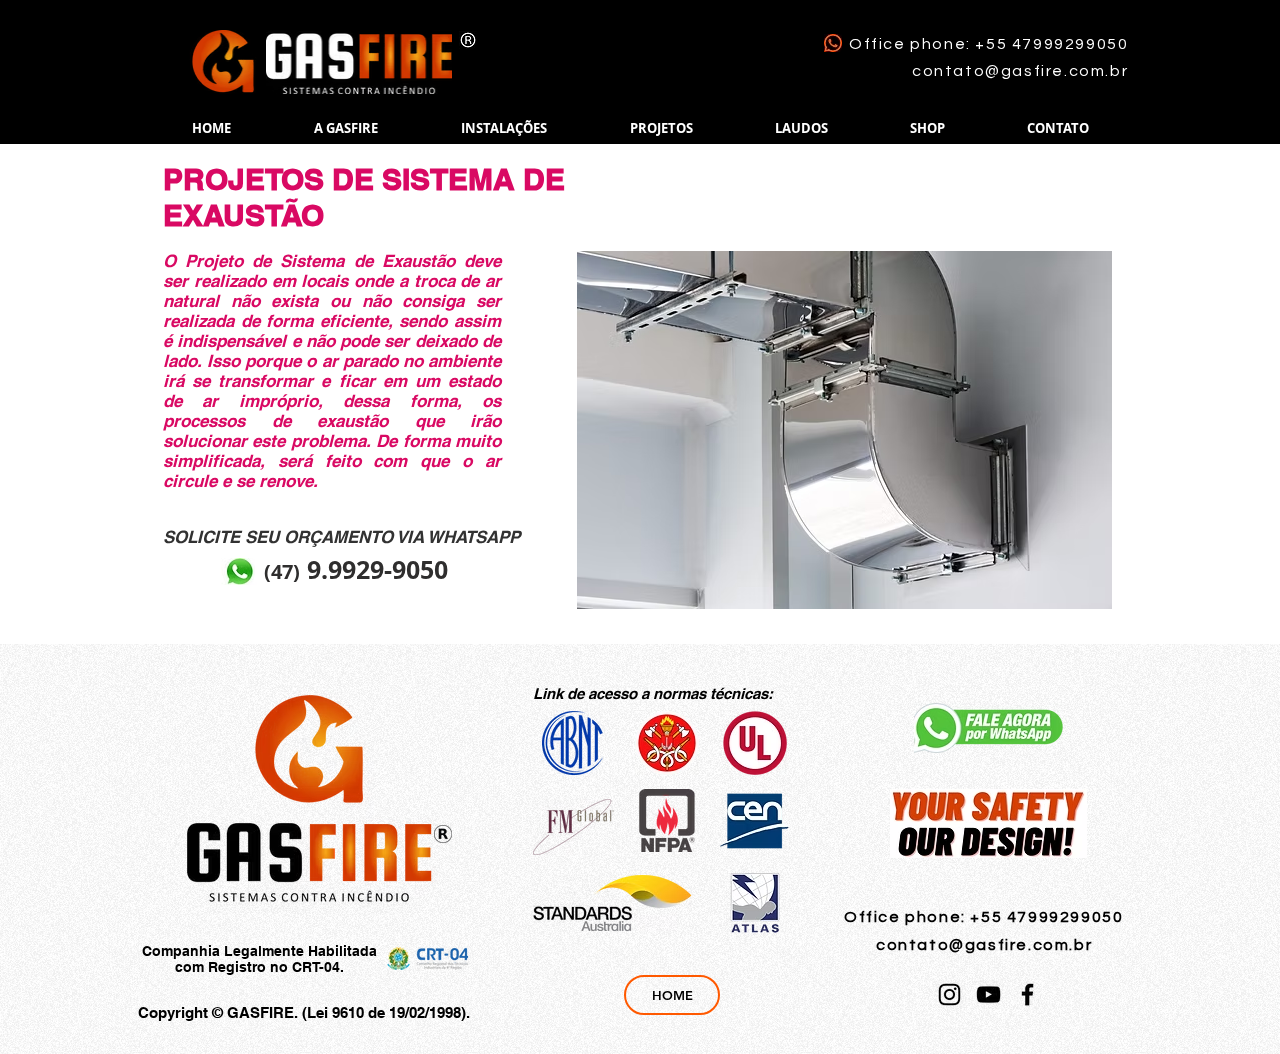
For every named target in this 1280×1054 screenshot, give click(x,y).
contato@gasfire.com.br (1020, 71)
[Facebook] (1027, 994)
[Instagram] (949, 994)
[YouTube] (988, 994)
